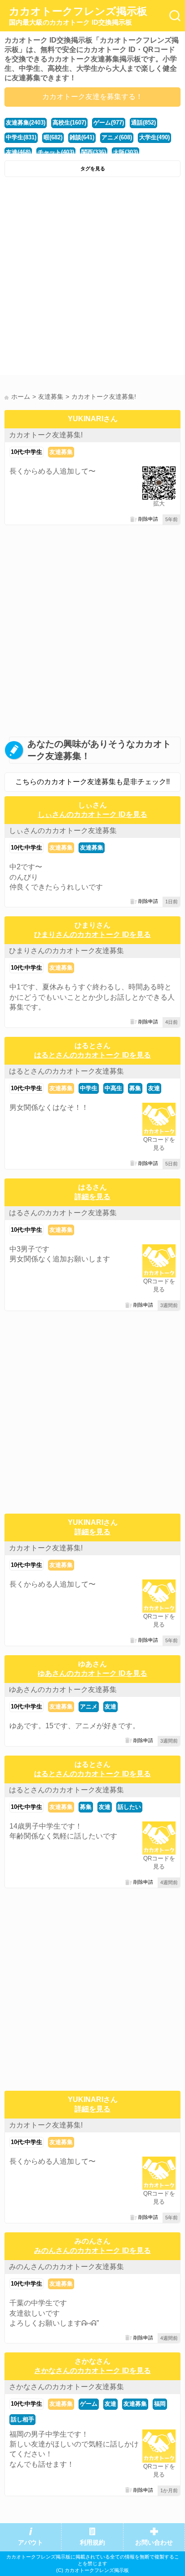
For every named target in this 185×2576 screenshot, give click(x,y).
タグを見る (93, 168)
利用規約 (92, 2543)
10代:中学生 (26, 452)
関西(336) (94, 152)
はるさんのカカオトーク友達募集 (63, 1213)
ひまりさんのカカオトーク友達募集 (66, 951)
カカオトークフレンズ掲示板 (78, 16)
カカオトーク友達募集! (46, 435)
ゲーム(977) (109, 123)
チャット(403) (56, 152)
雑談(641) (82, 137)
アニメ (89, 1707)
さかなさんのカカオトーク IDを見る (92, 2371)
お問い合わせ (154, 2543)
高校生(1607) (69, 123)
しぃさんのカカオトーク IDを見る (92, 814)
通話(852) (143, 123)
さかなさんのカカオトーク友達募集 (66, 2387)
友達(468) (18, 152)
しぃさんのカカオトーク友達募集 (63, 831)
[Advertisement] (92, 278)
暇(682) (53, 137)
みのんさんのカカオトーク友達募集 (66, 2267)
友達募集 (61, 452)
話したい (129, 1807)
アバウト (31, 2543)
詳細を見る (92, 1197)
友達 (154, 1088)
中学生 (89, 1088)
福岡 (160, 2404)
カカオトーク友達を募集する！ (92, 97)
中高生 (113, 1088)
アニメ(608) (117, 137)
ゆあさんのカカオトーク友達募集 (63, 1689)
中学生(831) (21, 137)
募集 (135, 1088)
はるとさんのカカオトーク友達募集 (66, 1071)
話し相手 (22, 2419)
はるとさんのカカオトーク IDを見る (92, 1055)
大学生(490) (154, 137)
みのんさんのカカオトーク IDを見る (92, 2250)
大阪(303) (126, 152)
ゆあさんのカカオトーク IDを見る (92, 1673)
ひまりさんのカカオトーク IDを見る (92, 934)
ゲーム (89, 2404)
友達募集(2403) (26, 123)
